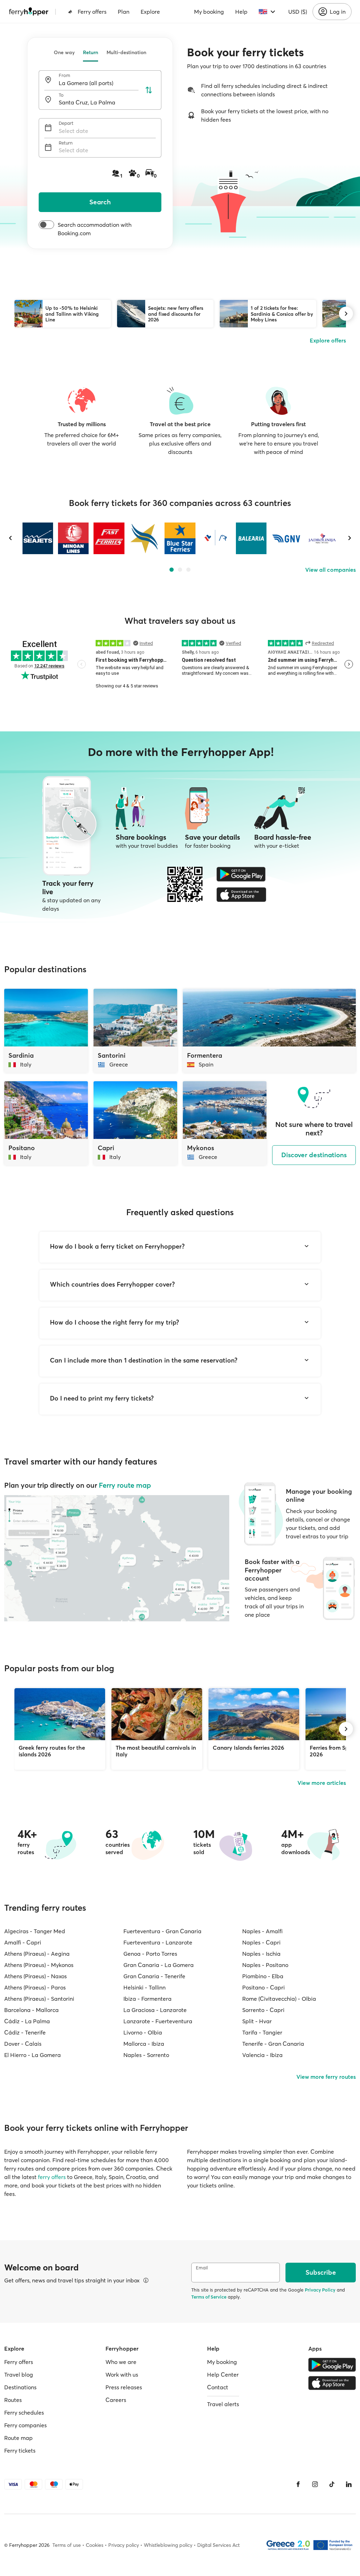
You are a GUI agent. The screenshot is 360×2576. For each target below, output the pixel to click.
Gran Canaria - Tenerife (154, 1976)
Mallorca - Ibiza (144, 2044)
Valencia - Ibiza (262, 2055)
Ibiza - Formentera (147, 1999)
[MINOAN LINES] (73, 538)
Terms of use (67, 2545)
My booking (209, 12)
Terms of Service (209, 2297)
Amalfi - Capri (23, 1942)
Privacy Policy (320, 2290)
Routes (13, 2400)
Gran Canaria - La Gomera (159, 1965)
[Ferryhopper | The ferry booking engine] (29, 12)
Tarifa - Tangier (262, 2032)
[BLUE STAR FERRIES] (180, 538)
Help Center (223, 2375)
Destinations (20, 2387)
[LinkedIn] (349, 2484)
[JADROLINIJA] (322, 538)
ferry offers (52, 2177)
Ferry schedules (24, 2412)
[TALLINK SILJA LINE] (215, 538)
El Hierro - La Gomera (33, 2055)
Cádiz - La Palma (27, 2021)
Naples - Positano (265, 1965)
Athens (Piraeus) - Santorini (39, 1999)
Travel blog (19, 2375)
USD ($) (298, 12)
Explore (150, 12)
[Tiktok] (332, 2484)
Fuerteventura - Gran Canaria (162, 1931)
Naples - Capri (261, 1942)
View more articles (322, 1783)
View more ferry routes (326, 2077)
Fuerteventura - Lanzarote (158, 1942)
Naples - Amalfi (262, 1931)
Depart (66, 123)
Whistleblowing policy (168, 2545)
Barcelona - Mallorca (31, 2010)
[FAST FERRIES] (109, 538)
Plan (124, 12)
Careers (116, 2400)
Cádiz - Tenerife (25, 2032)
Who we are (121, 2362)
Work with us (122, 2375)
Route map (18, 2438)
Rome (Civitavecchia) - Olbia (279, 1999)
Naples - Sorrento (146, 2055)
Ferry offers (92, 12)
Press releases (124, 2387)
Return (91, 52)
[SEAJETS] (38, 538)
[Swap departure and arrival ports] (149, 90)
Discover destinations (314, 1155)
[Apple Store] (241, 895)
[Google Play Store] (241, 874)
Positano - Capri (263, 1987)
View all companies (330, 570)
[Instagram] (315, 2484)
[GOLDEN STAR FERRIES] (144, 538)
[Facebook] (298, 2484)
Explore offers (328, 340)
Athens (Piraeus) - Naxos (36, 1976)
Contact (218, 2387)
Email (202, 2268)
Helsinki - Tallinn (144, 1987)
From (65, 75)
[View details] (146, 2280)
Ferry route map (125, 1485)
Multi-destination (126, 52)
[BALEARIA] (251, 538)
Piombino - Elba (263, 1976)
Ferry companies (25, 2425)
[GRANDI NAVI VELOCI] (287, 538)
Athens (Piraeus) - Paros (35, 1987)
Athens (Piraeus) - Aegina (37, 1954)
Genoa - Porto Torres (150, 1954)
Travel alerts (223, 2404)
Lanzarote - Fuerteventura (158, 2021)
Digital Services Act (218, 2545)
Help (241, 12)
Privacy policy (124, 2545)
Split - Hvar (257, 2021)
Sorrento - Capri (263, 2010)
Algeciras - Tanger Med (35, 1931)
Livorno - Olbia (143, 2032)
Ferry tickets (20, 2450)
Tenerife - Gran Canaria (273, 2044)
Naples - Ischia (261, 1954)
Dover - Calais (23, 2044)
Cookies (95, 2545)
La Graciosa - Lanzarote (155, 2010)
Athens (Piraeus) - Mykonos (39, 1965)
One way (64, 52)
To (61, 95)
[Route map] (117, 1558)
